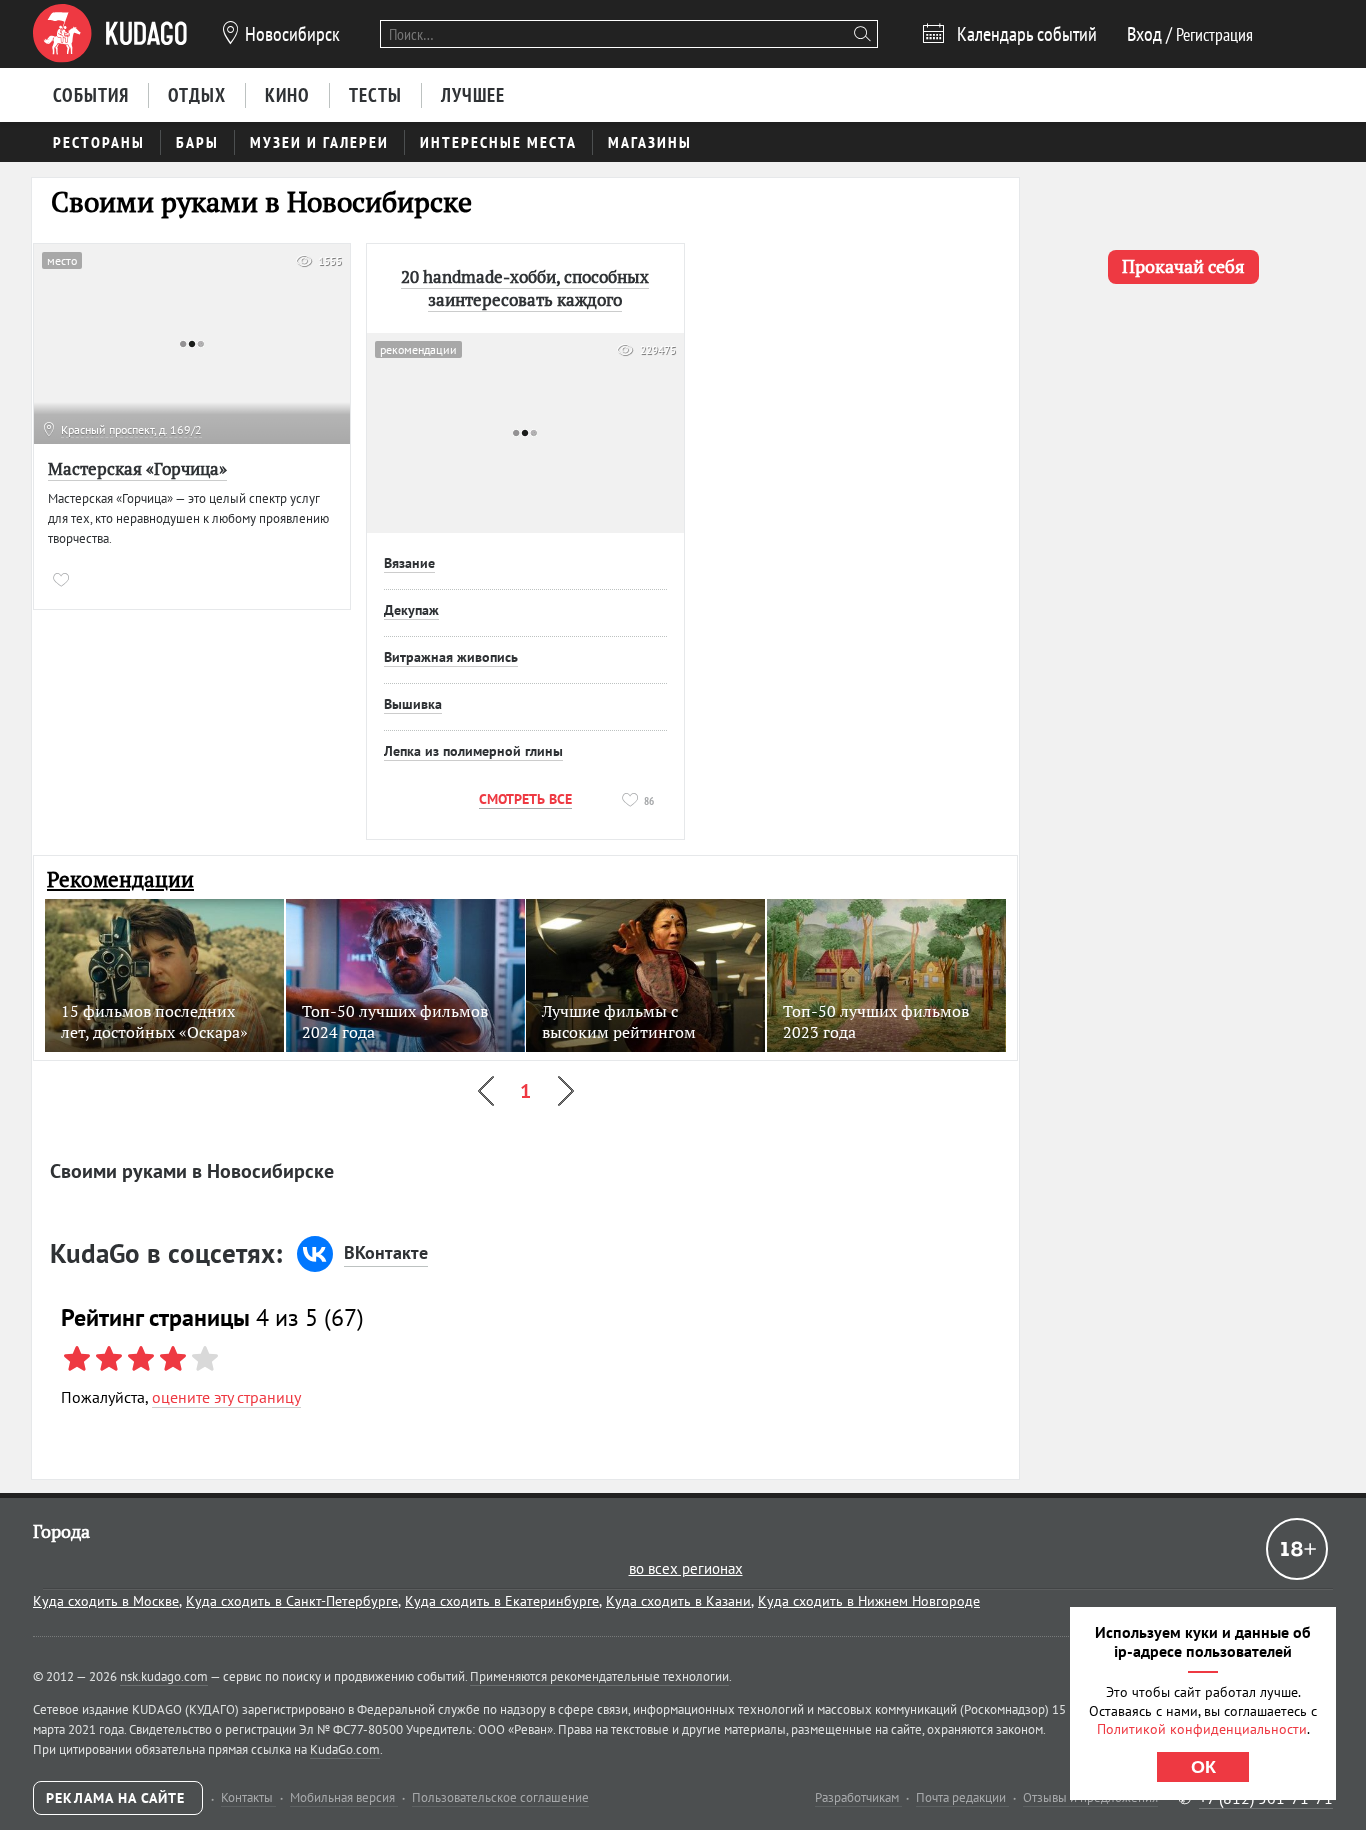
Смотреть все (525, 799)
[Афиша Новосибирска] (110, 34)
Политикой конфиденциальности (1202, 1729)
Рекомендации (120, 879)
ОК (1203, 1767)
